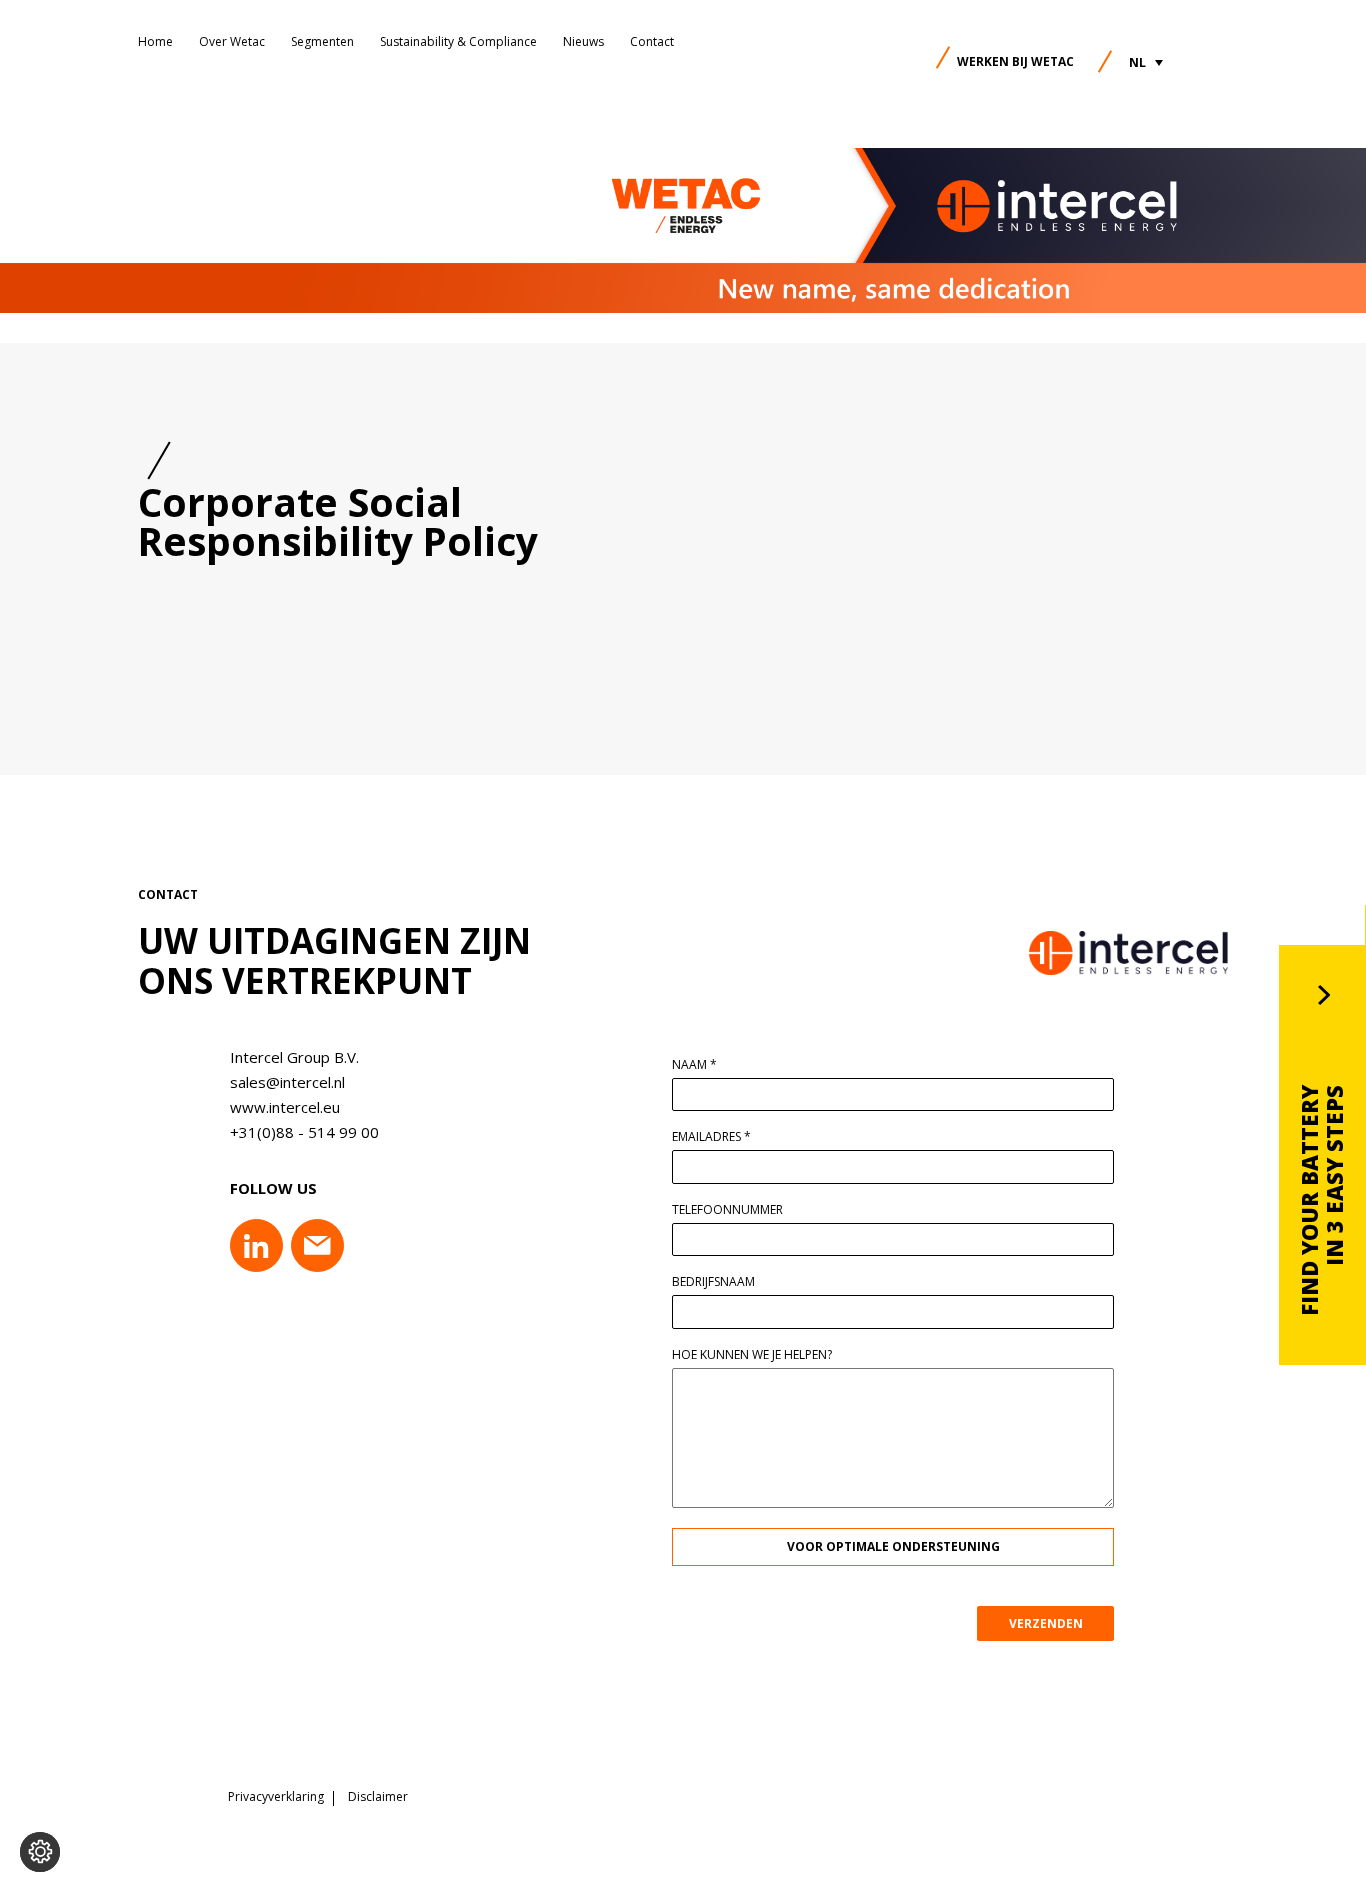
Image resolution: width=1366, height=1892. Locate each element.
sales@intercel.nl (287, 1082)
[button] (1146, 62)
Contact (652, 41)
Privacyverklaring (276, 1797)
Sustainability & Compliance (458, 41)
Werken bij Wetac (1015, 61)
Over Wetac (232, 41)
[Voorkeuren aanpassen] (40, 1852)
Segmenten (322, 41)
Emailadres (711, 1137)
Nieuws (583, 41)
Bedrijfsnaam (713, 1282)
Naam (694, 1065)
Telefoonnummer (727, 1210)
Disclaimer (378, 1797)
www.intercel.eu (285, 1107)
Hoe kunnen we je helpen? (752, 1355)
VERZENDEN (1046, 1623)
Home (155, 41)
